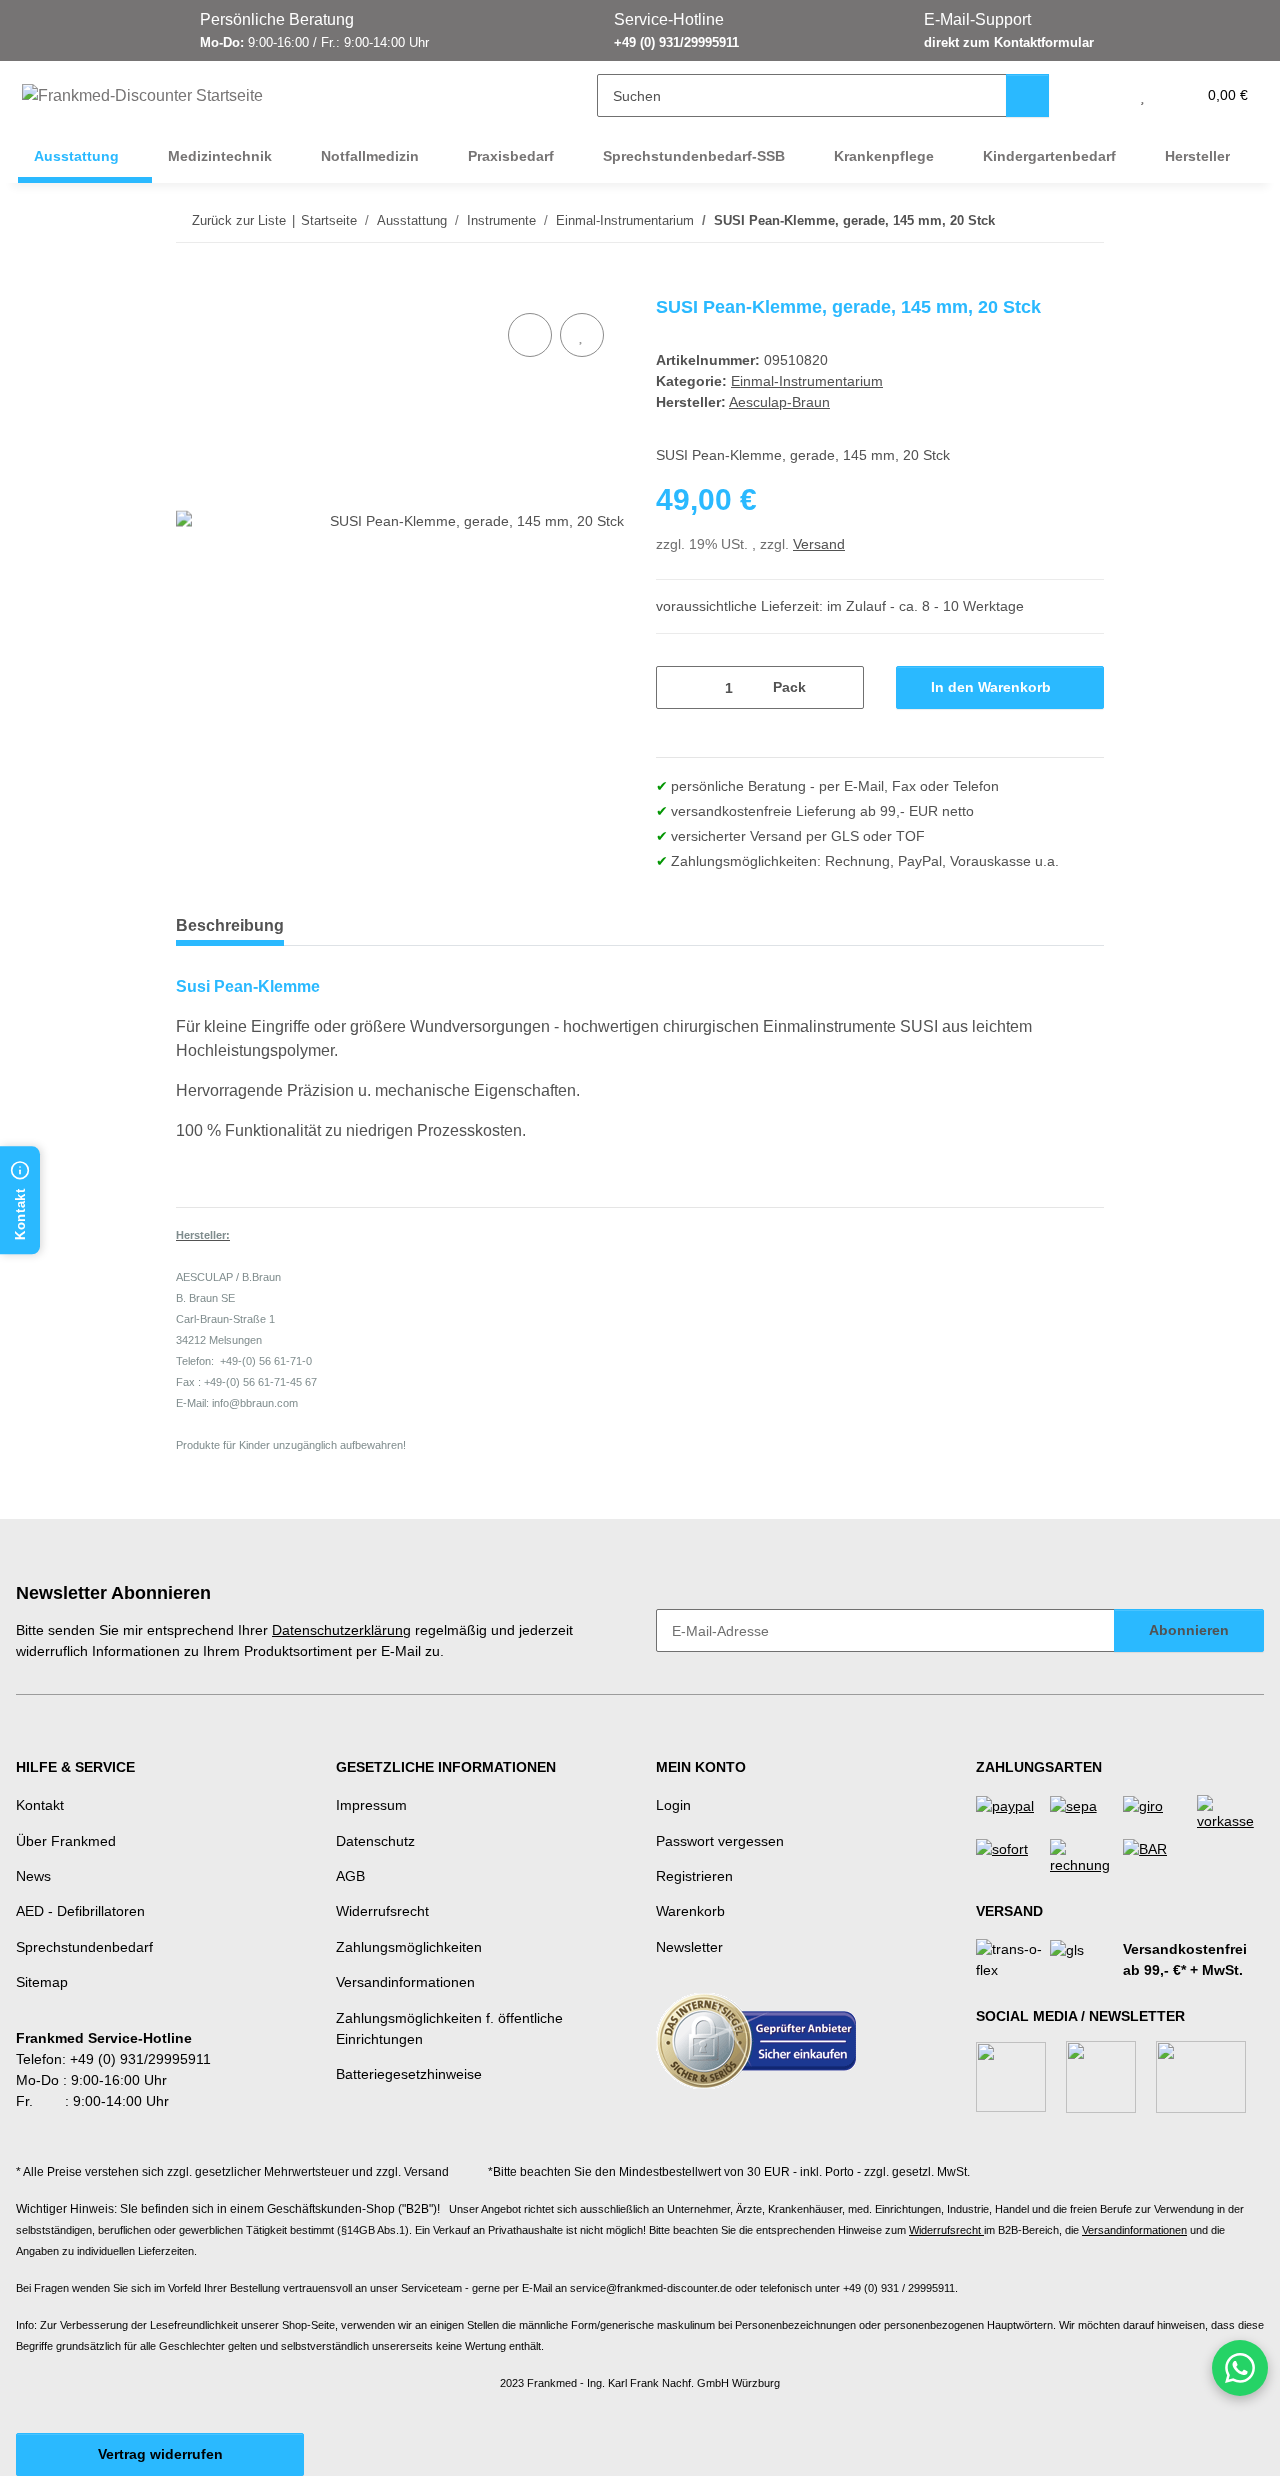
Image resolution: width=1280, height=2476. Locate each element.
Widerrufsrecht (382, 1911)
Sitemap (42, 1982)
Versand (819, 544)
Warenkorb (690, 1911)
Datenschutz (375, 1841)
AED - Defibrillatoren (80, 1911)
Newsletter (689, 1947)
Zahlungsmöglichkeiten (409, 1947)
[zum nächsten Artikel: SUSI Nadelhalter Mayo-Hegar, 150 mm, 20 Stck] (1082, 220)
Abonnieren (1189, 1630)
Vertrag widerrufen (160, 2454)
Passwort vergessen (720, 1841)
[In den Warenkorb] (192, 286)
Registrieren (694, 1876)
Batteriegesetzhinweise (409, 2074)
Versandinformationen (405, 1982)
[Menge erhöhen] (841, 687)
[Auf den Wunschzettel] (582, 335)
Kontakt (40, 1805)
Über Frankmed (66, 1841)
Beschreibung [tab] (230, 925)
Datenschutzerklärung (341, 1630)
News (33, 1876)
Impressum (371, 1805)
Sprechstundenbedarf (84, 1947)
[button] (1102, 95)
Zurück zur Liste (239, 220)
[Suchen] (1027, 95)
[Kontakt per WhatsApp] (1240, 2368)
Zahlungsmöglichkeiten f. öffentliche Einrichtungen (449, 2028)
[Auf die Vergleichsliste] (530, 335)
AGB (350, 1876)
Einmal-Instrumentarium (807, 381)
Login (673, 1805)
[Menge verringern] (678, 687)
